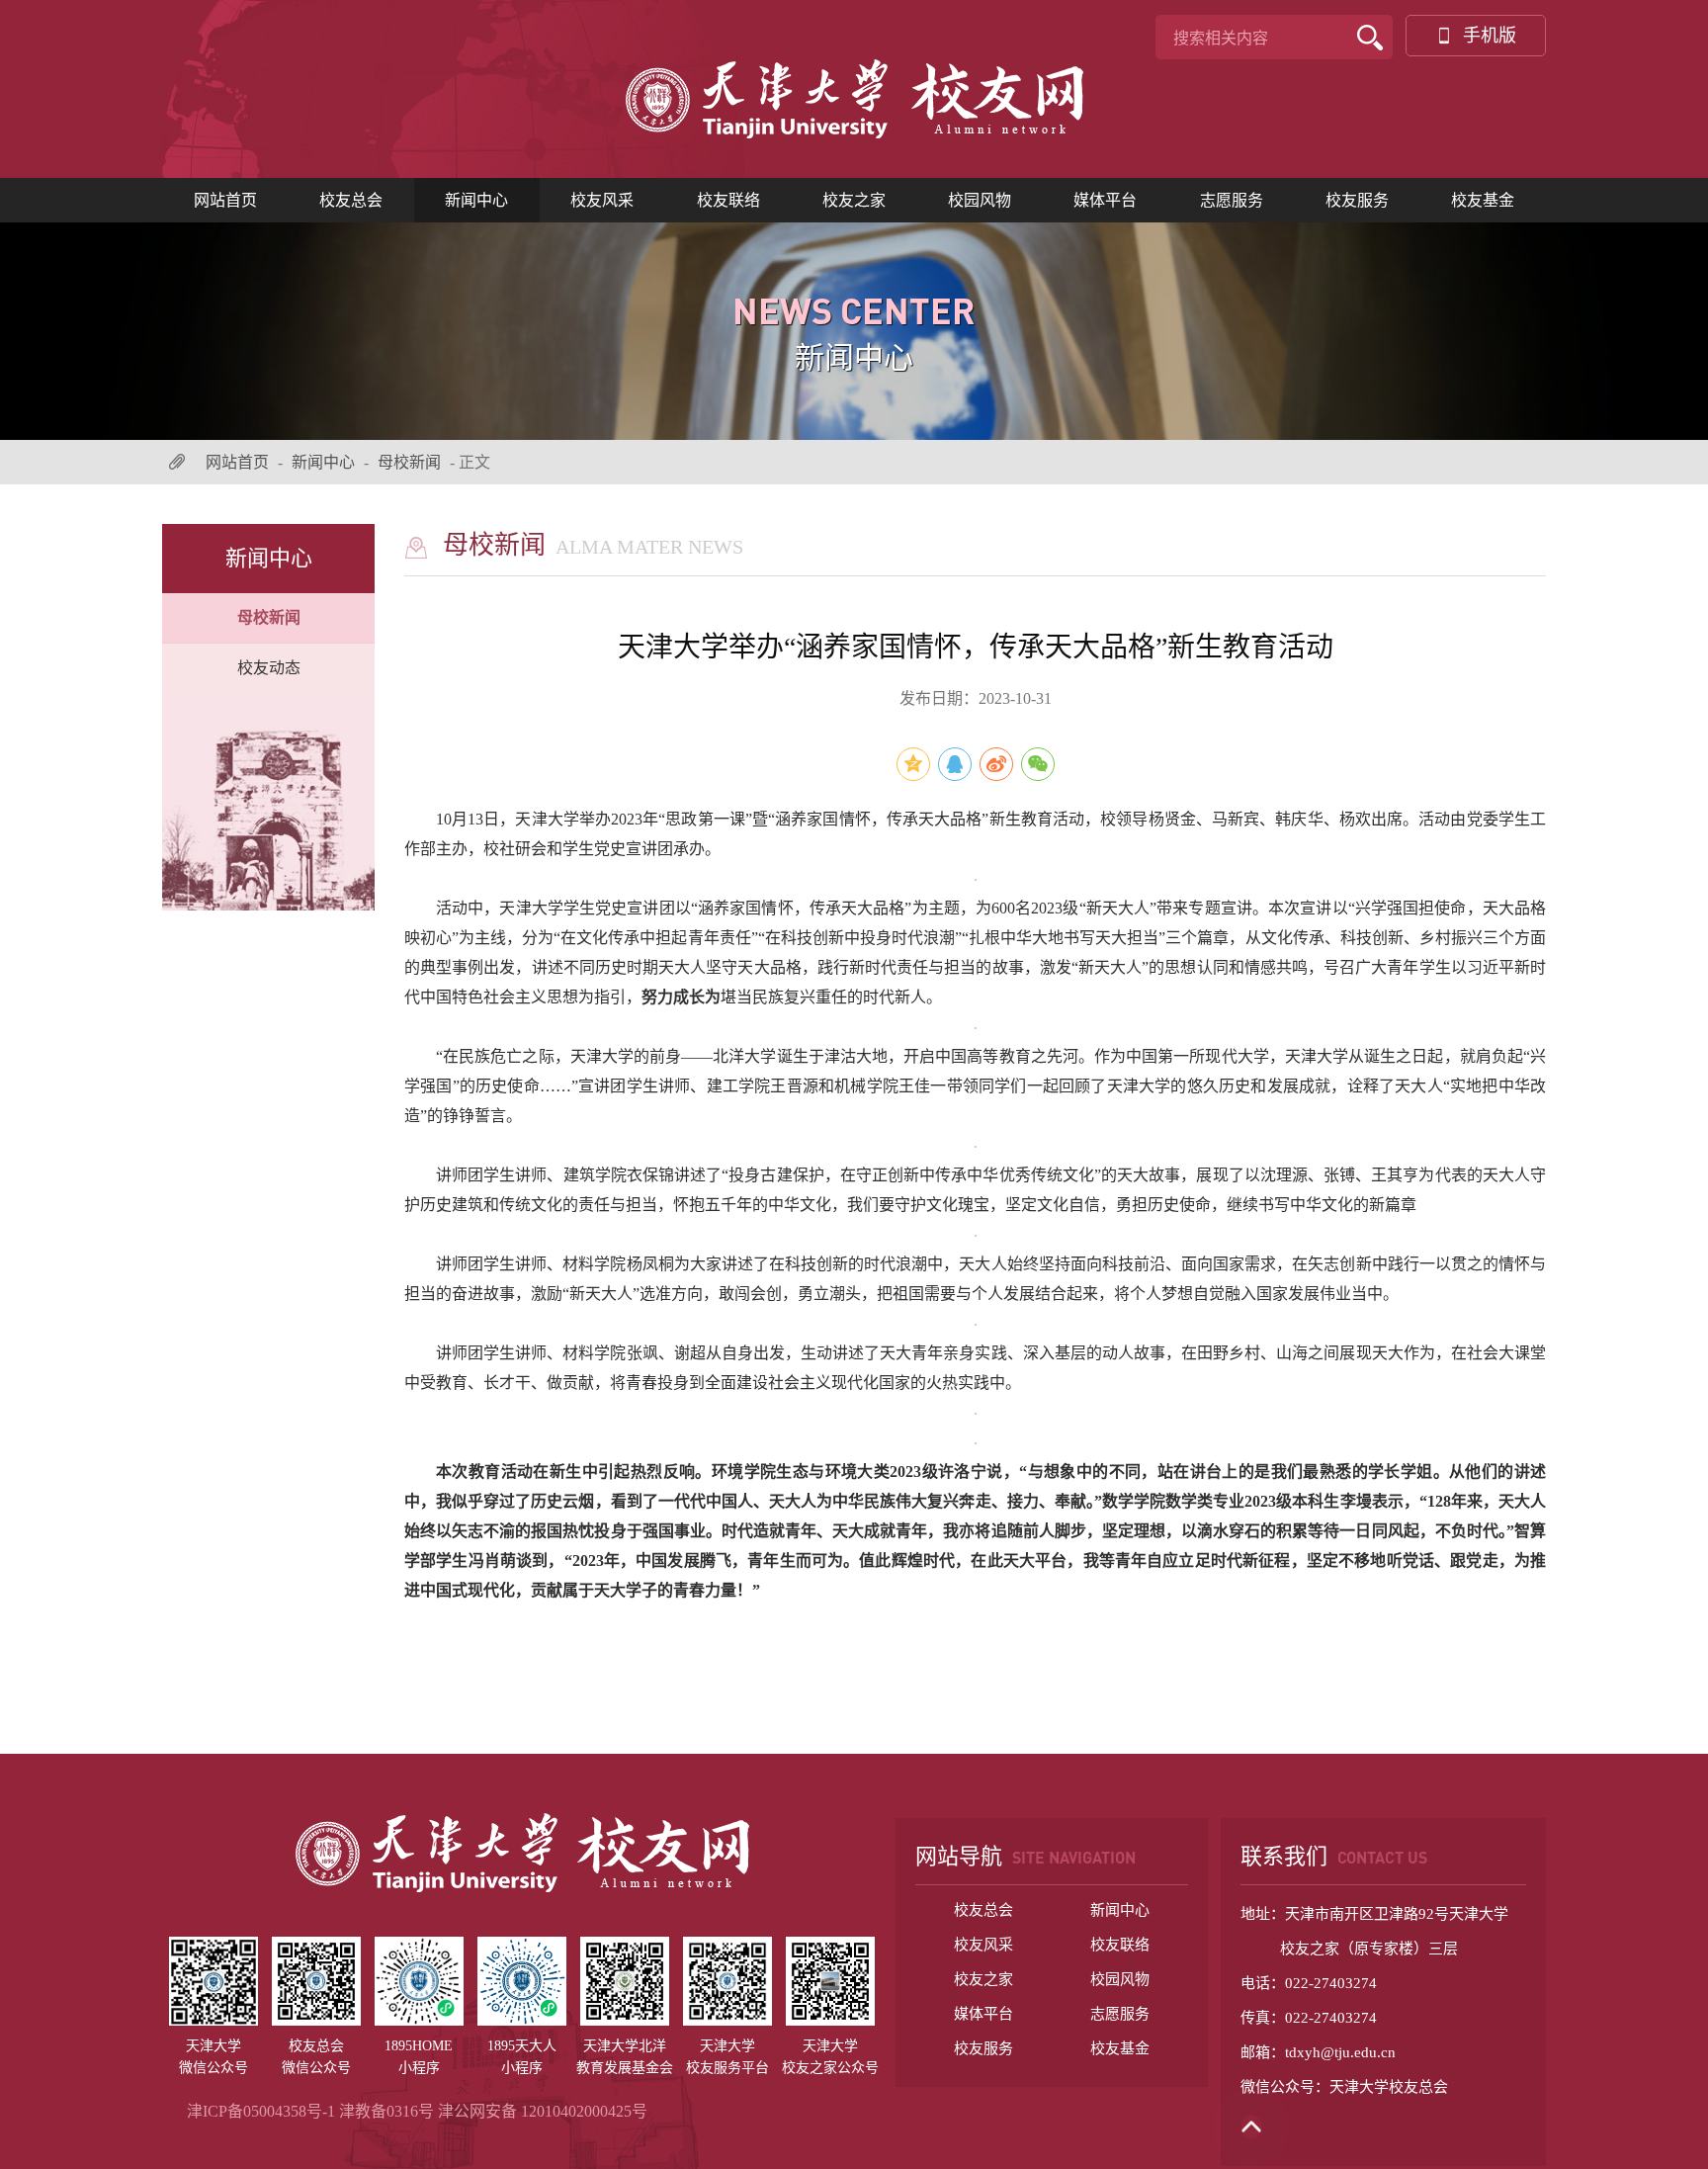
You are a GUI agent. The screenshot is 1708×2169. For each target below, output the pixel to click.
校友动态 (269, 668)
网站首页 (225, 200)
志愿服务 (1232, 200)
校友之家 (854, 200)
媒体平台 (1105, 200)
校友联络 (728, 200)
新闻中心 (476, 200)
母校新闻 (409, 462)
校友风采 (602, 200)
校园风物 (980, 200)
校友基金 (1483, 200)
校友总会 (351, 200)
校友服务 (1357, 200)
